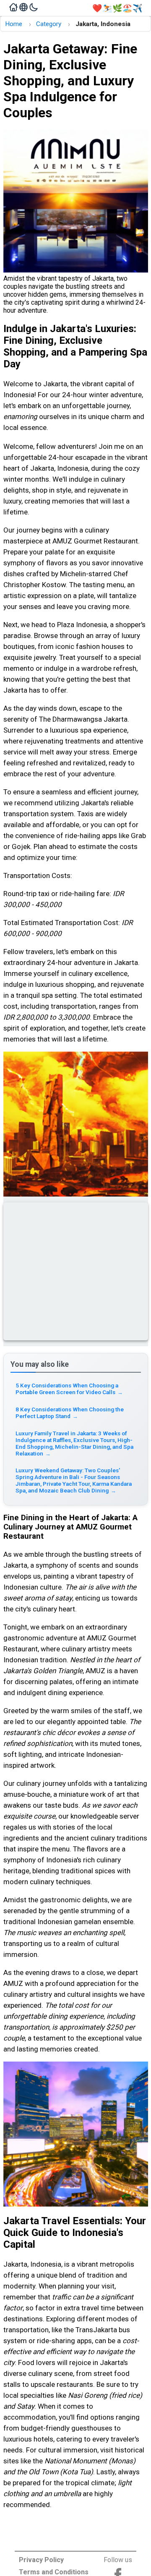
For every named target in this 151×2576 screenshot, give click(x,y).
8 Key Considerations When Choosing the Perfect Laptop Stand (70, 1413)
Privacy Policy (41, 2560)
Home (14, 24)
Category (49, 24)
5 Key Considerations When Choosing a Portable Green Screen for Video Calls (69, 1389)
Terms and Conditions (54, 2572)
